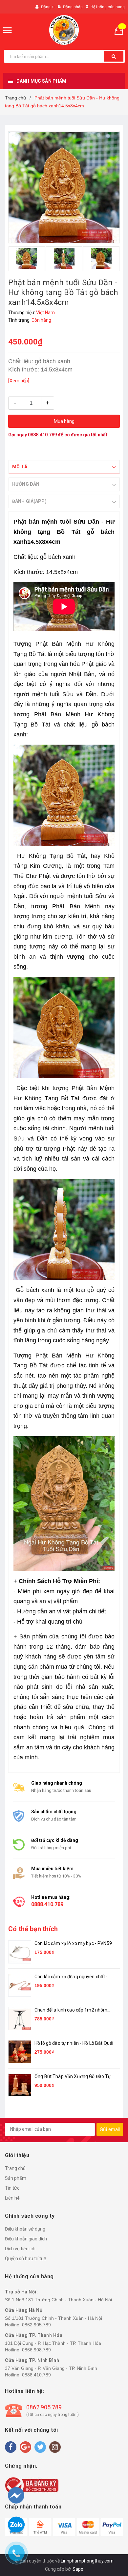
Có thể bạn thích (33, 1929)
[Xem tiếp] (19, 381)
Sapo (78, 2569)
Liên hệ (12, 2198)
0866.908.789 (36, 2350)
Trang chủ (15, 2168)
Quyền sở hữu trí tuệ (26, 2259)
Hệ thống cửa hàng (108, 7)
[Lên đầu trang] (111, 2536)
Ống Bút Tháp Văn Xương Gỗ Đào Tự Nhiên (73, 2077)
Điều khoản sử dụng (25, 2229)
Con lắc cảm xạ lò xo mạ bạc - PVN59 (73, 1943)
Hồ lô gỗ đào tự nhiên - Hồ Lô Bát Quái (74, 2043)
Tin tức (12, 2188)
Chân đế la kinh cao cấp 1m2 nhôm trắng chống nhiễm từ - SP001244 (71, 2010)
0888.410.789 (42, 435)
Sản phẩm (16, 2178)
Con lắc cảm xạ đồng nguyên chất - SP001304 (71, 1977)
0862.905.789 (36, 2325)
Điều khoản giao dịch (26, 2239)
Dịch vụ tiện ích (20, 2249)
